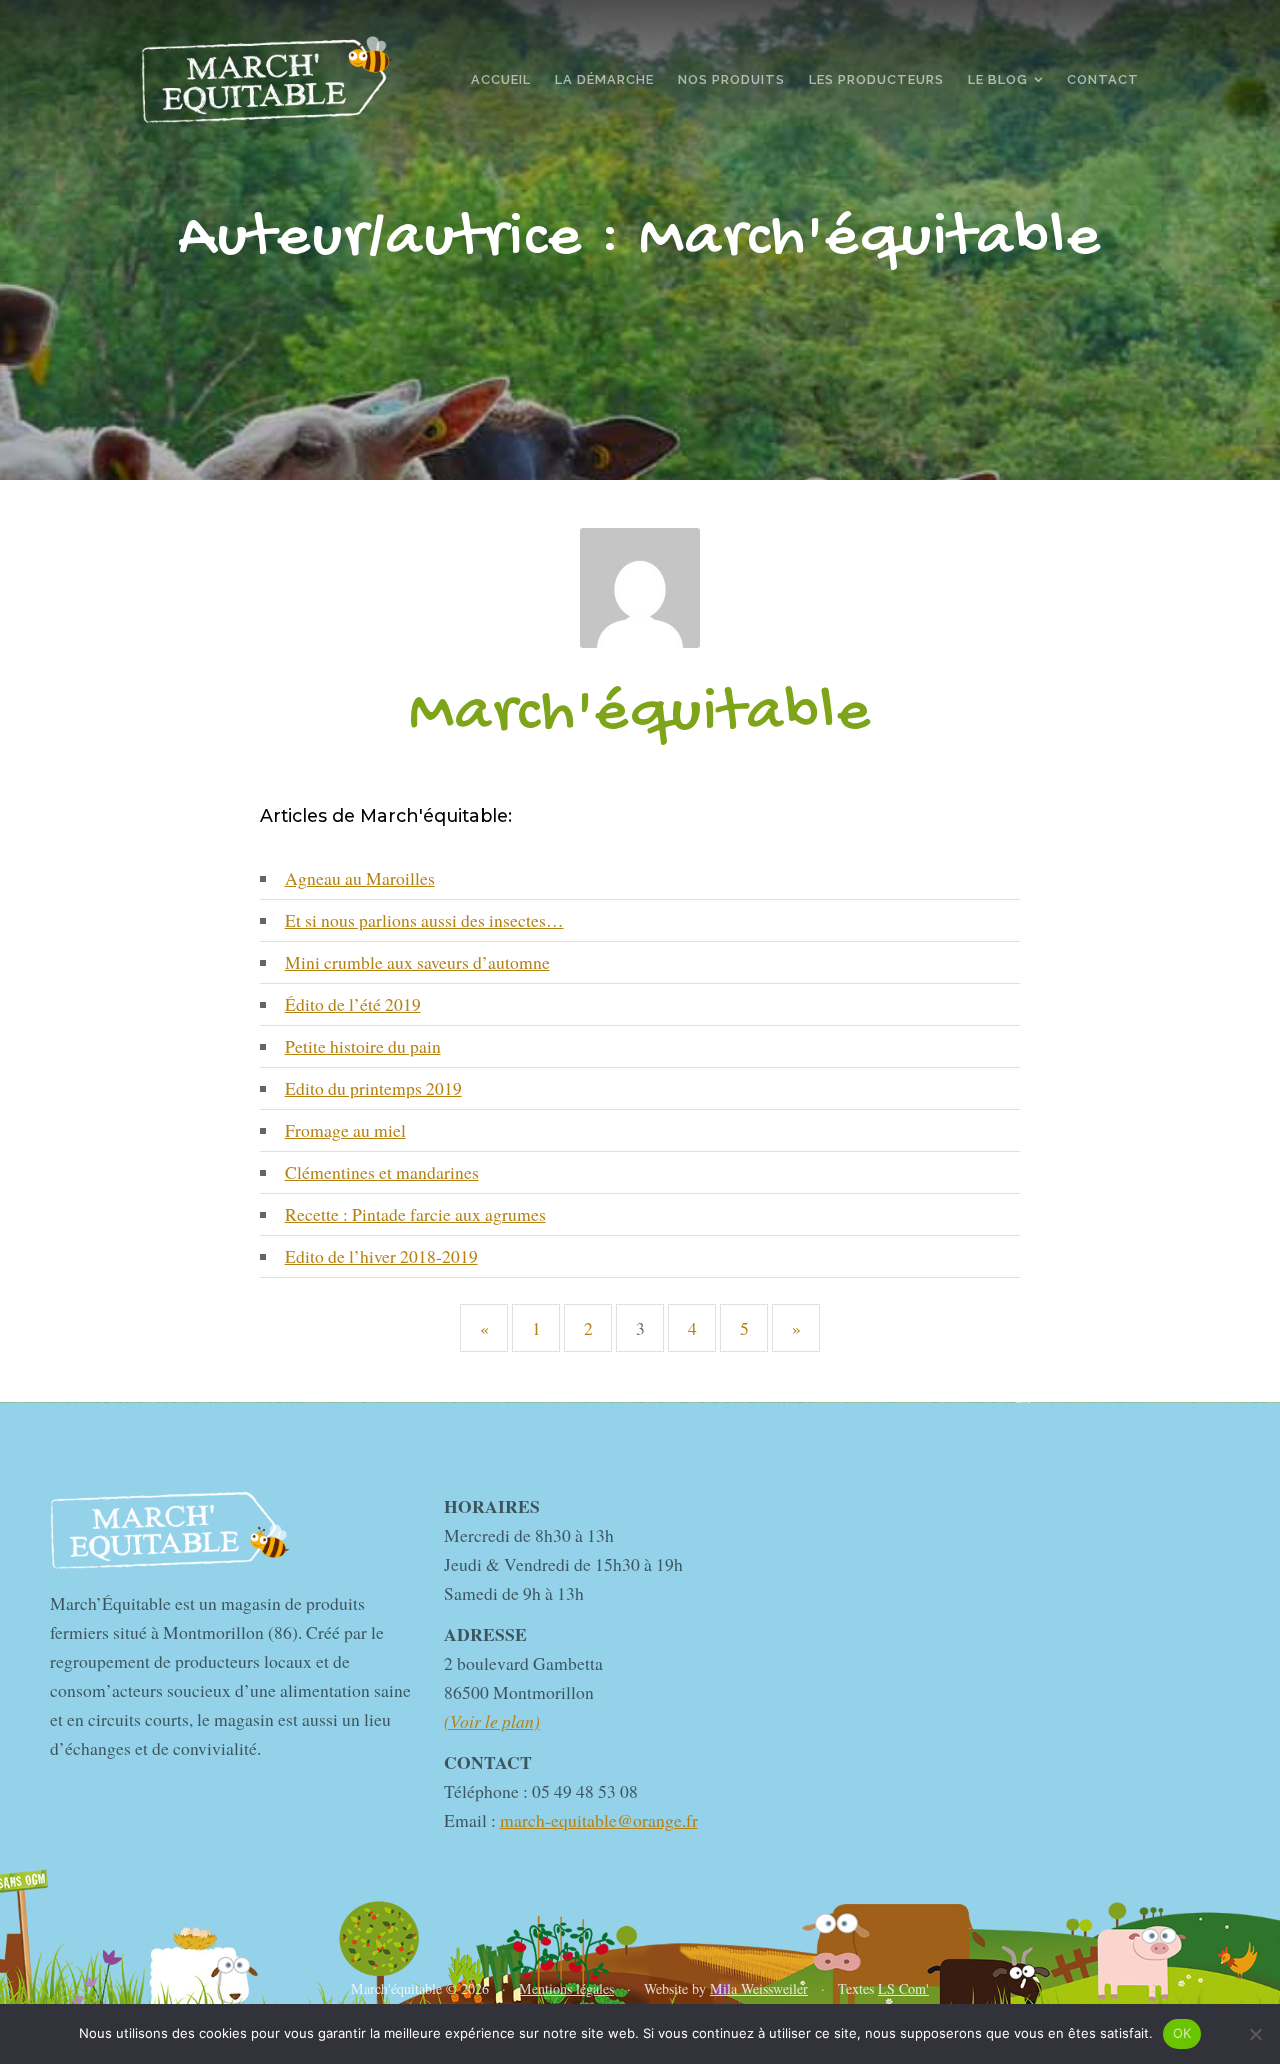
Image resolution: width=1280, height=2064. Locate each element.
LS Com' (903, 1988)
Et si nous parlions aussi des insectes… (424, 920)
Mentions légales (566, 1988)
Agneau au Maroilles (360, 878)
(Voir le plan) (492, 1721)
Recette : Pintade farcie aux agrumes (415, 1214)
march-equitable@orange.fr (599, 1820)
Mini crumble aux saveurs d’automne (417, 962)
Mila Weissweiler (759, 1988)
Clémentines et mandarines (382, 1172)
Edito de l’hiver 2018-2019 (381, 1256)
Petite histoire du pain (363, 1046)
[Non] (1255, 2034)
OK (1182, 2033)
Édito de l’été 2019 (353, 1004)
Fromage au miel (345, 1130)
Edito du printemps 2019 (373, 1088)
